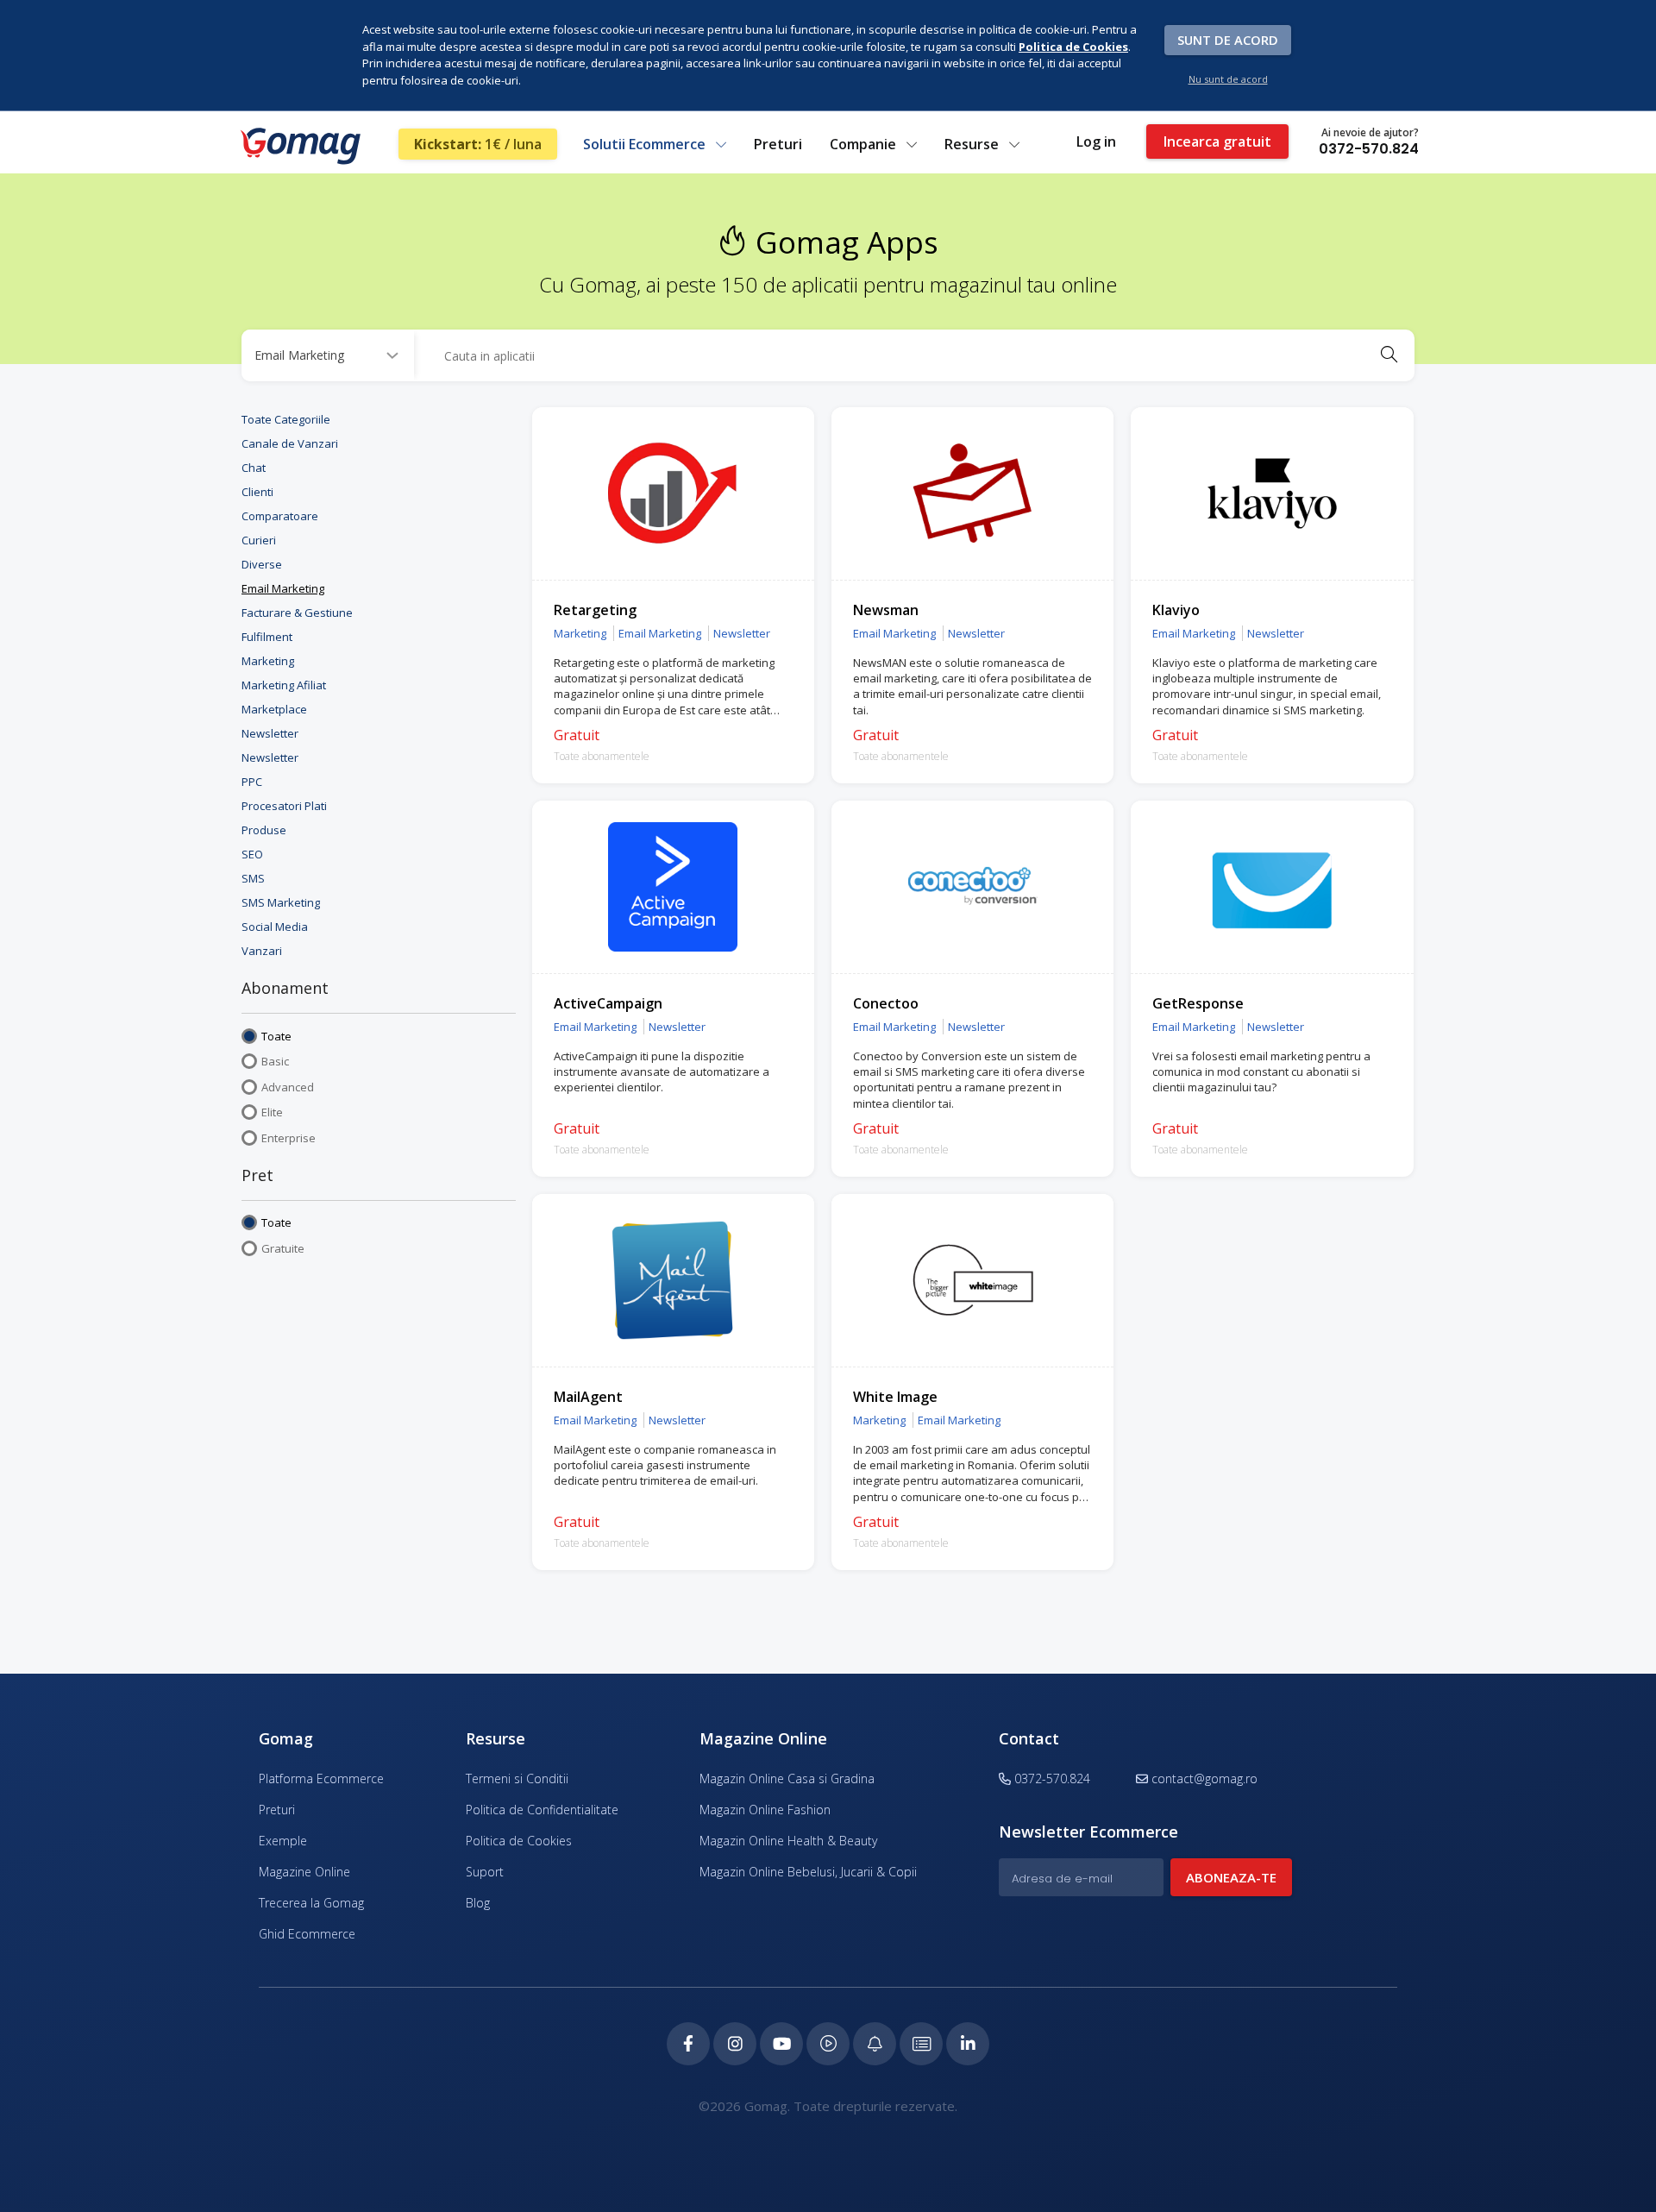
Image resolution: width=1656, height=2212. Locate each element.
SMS (253, 878)
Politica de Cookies (519, 1841)
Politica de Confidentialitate (542, 1810)
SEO (252, 854)
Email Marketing (283, 588)
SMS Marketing (281, 902)
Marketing (268, 661)
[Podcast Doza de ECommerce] (828, 2044)
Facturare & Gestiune (297, 613)
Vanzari (262, 951)
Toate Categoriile (286, 419)
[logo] (299, 146)
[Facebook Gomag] (688, 2044)
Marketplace (274, 709)
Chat (254, 468)
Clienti (257, 492)
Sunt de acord (1228, 40)
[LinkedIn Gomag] (968, 2044)
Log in (1096, 141)
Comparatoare (280, 516)
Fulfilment (267, 637)
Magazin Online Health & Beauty (788, 1841)
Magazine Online (304, 1872)
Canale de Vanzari (290, 443)
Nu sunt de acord (1228, 79)
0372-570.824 (1369, 148)
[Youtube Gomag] (781, 2044)
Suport (485, 1872)
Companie (865, 144)
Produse (264, 830)
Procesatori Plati (284, 806)
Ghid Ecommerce (307, 1934)
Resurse (973, 144)
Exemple (283, 1841)
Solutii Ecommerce (646, 144)
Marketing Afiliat (284, 685)
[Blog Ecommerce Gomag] (875, 2044)
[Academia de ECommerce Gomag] (921, 2044)
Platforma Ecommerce (321, 1778)
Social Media (275, 927)
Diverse (262, 564)
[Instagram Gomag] (735, 2044)
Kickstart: (478, 144)
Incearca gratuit (1217, 141)
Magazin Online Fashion (765, 1810)
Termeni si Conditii (517, 1778)
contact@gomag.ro (1204, 1778)
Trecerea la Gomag (311, 1903)
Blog (478, 1903)
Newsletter (270, 733)
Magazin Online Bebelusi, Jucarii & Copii (808, 1872)
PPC (252, 782)
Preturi (778, 144)
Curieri (259, 540)
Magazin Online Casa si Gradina (787, 1778)
